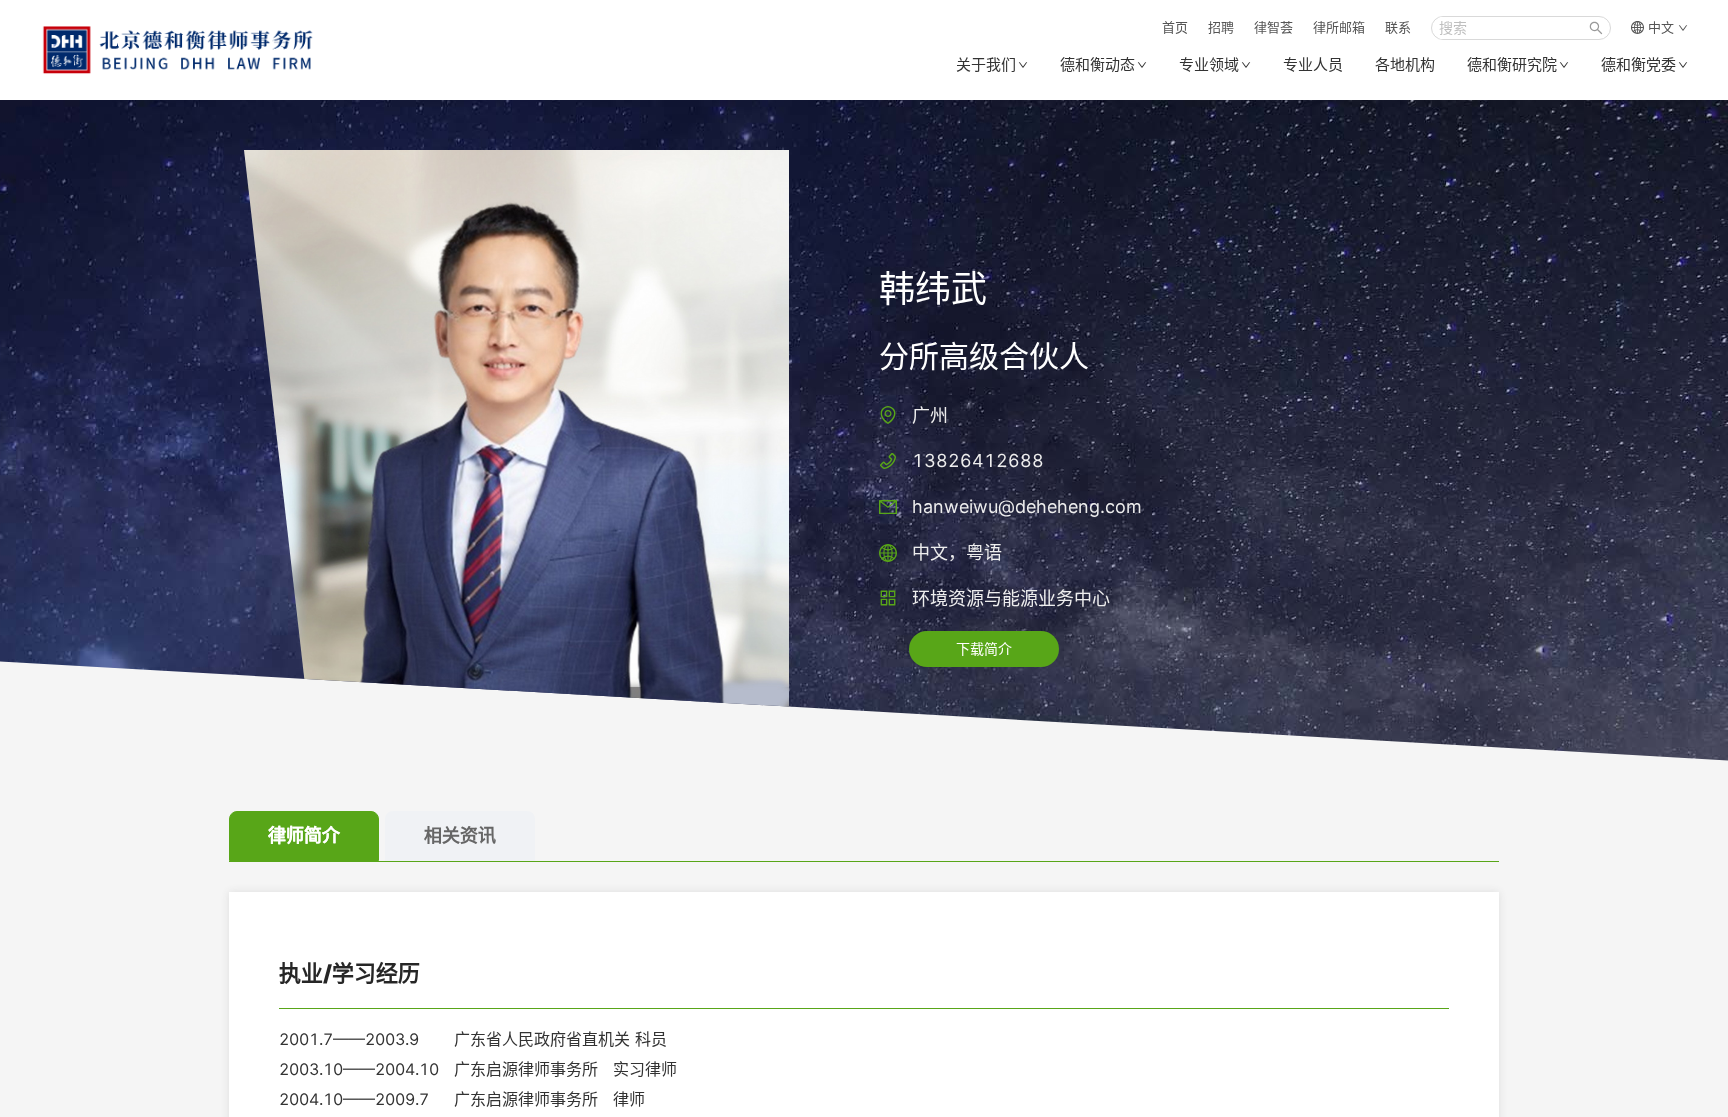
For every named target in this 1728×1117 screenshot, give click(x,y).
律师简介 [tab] (304, 835)
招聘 (1221, 27)
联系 (1398, 27)
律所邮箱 (1339, 27)
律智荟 (1273, 27)
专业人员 (1313, 64)
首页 (1175, 27)
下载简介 (984, 648)
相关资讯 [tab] (460, 835)
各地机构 (1405, 64)
